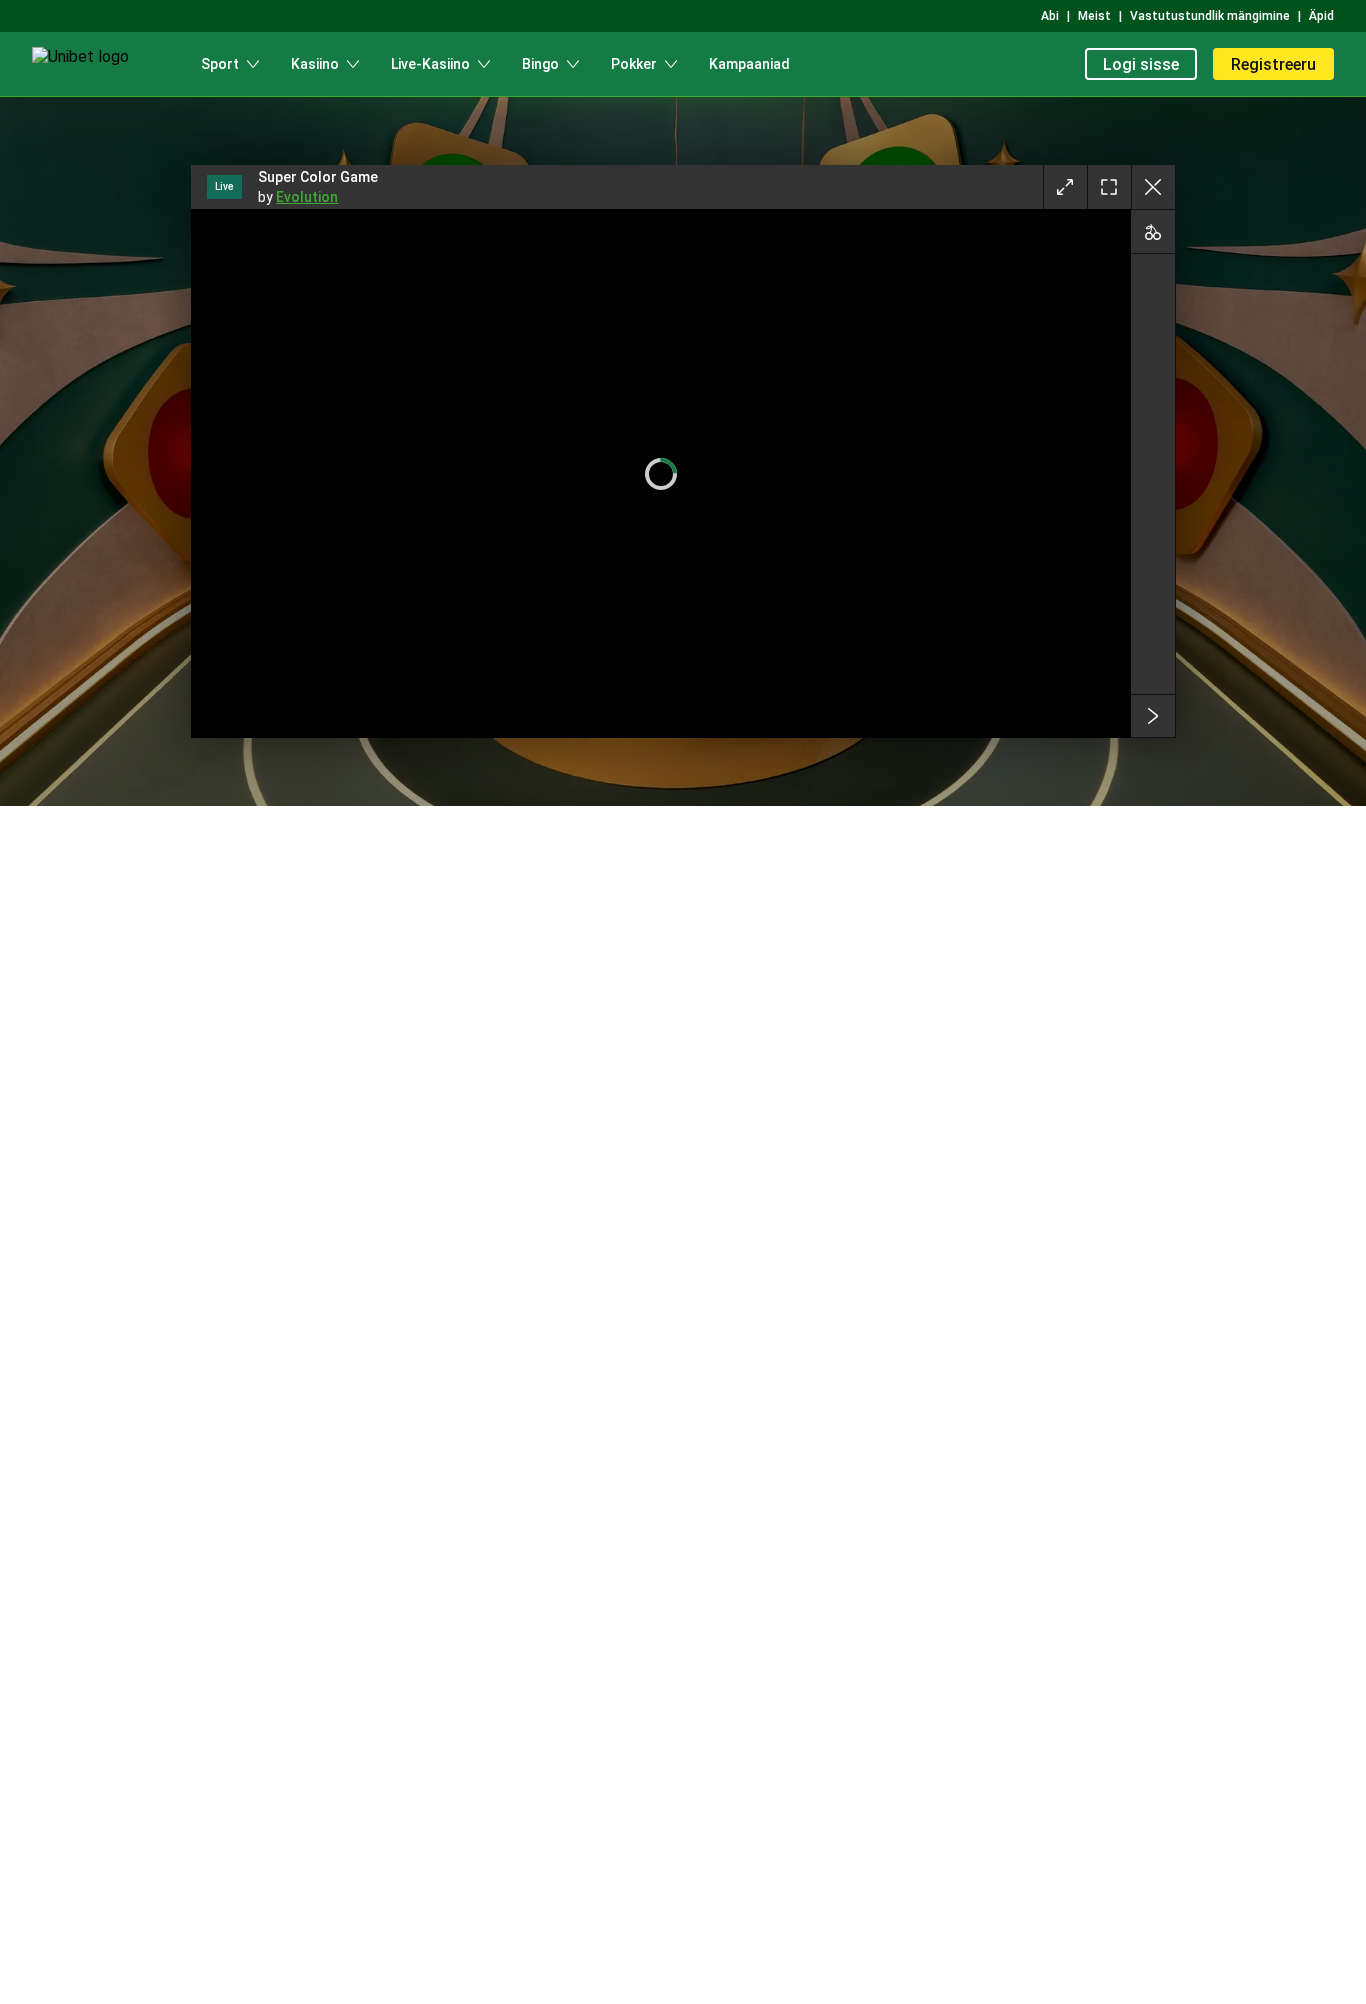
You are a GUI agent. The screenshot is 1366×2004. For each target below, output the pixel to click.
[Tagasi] (1153, 187)
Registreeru (1273, 64)
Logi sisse (1141, 64)
